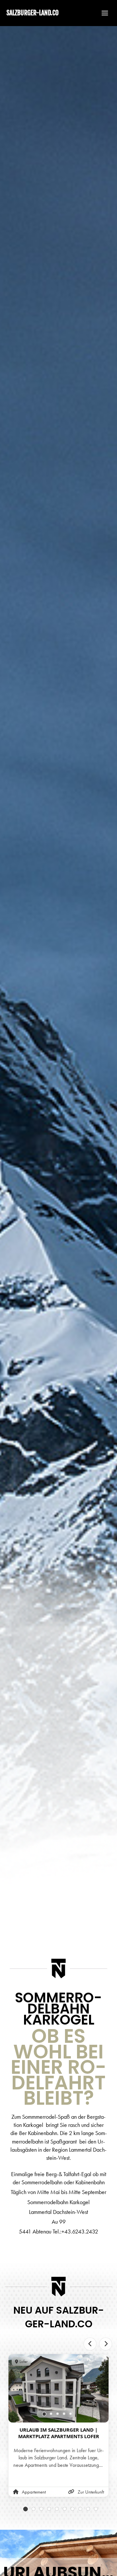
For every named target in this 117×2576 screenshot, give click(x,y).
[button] (102, 13)
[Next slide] (106, 2344)
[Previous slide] (90, 2344)
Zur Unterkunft (91, 2492)
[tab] (44, 2414)
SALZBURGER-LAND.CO (32, 13)
